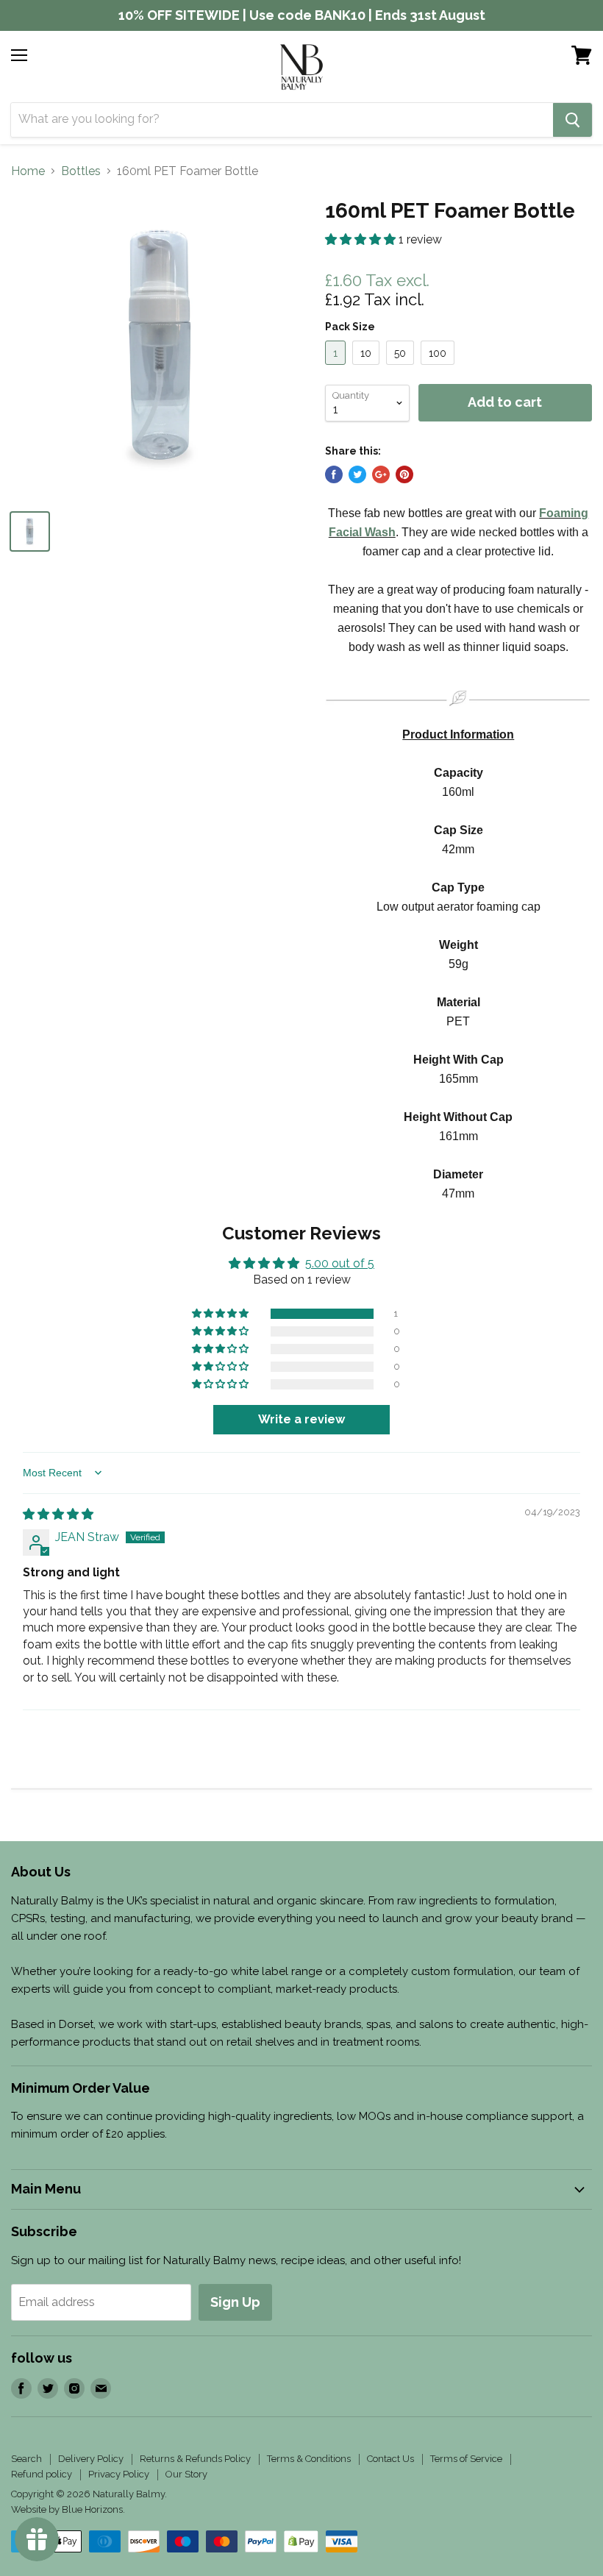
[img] (58, 1514)
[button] (362, 239)
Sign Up (235, 2302)
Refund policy (42, 2474)
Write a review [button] (301, 1419)
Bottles (81, 171)
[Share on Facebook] (334, 474)
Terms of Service (466, 2459)
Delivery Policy (91, 2459)
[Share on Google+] (381, 474)
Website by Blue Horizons (67, 2509)
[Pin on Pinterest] (404, 474)
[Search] (572, 120)
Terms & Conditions (309, 2459)
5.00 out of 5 (340, 1263)
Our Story (186, 2474)
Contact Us (390, 2459)
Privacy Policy (119, 2474)
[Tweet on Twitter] (357, 474)
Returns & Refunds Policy (195, 2459)
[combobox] (282, 120)
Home (28, 171)
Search (26, 2459)
